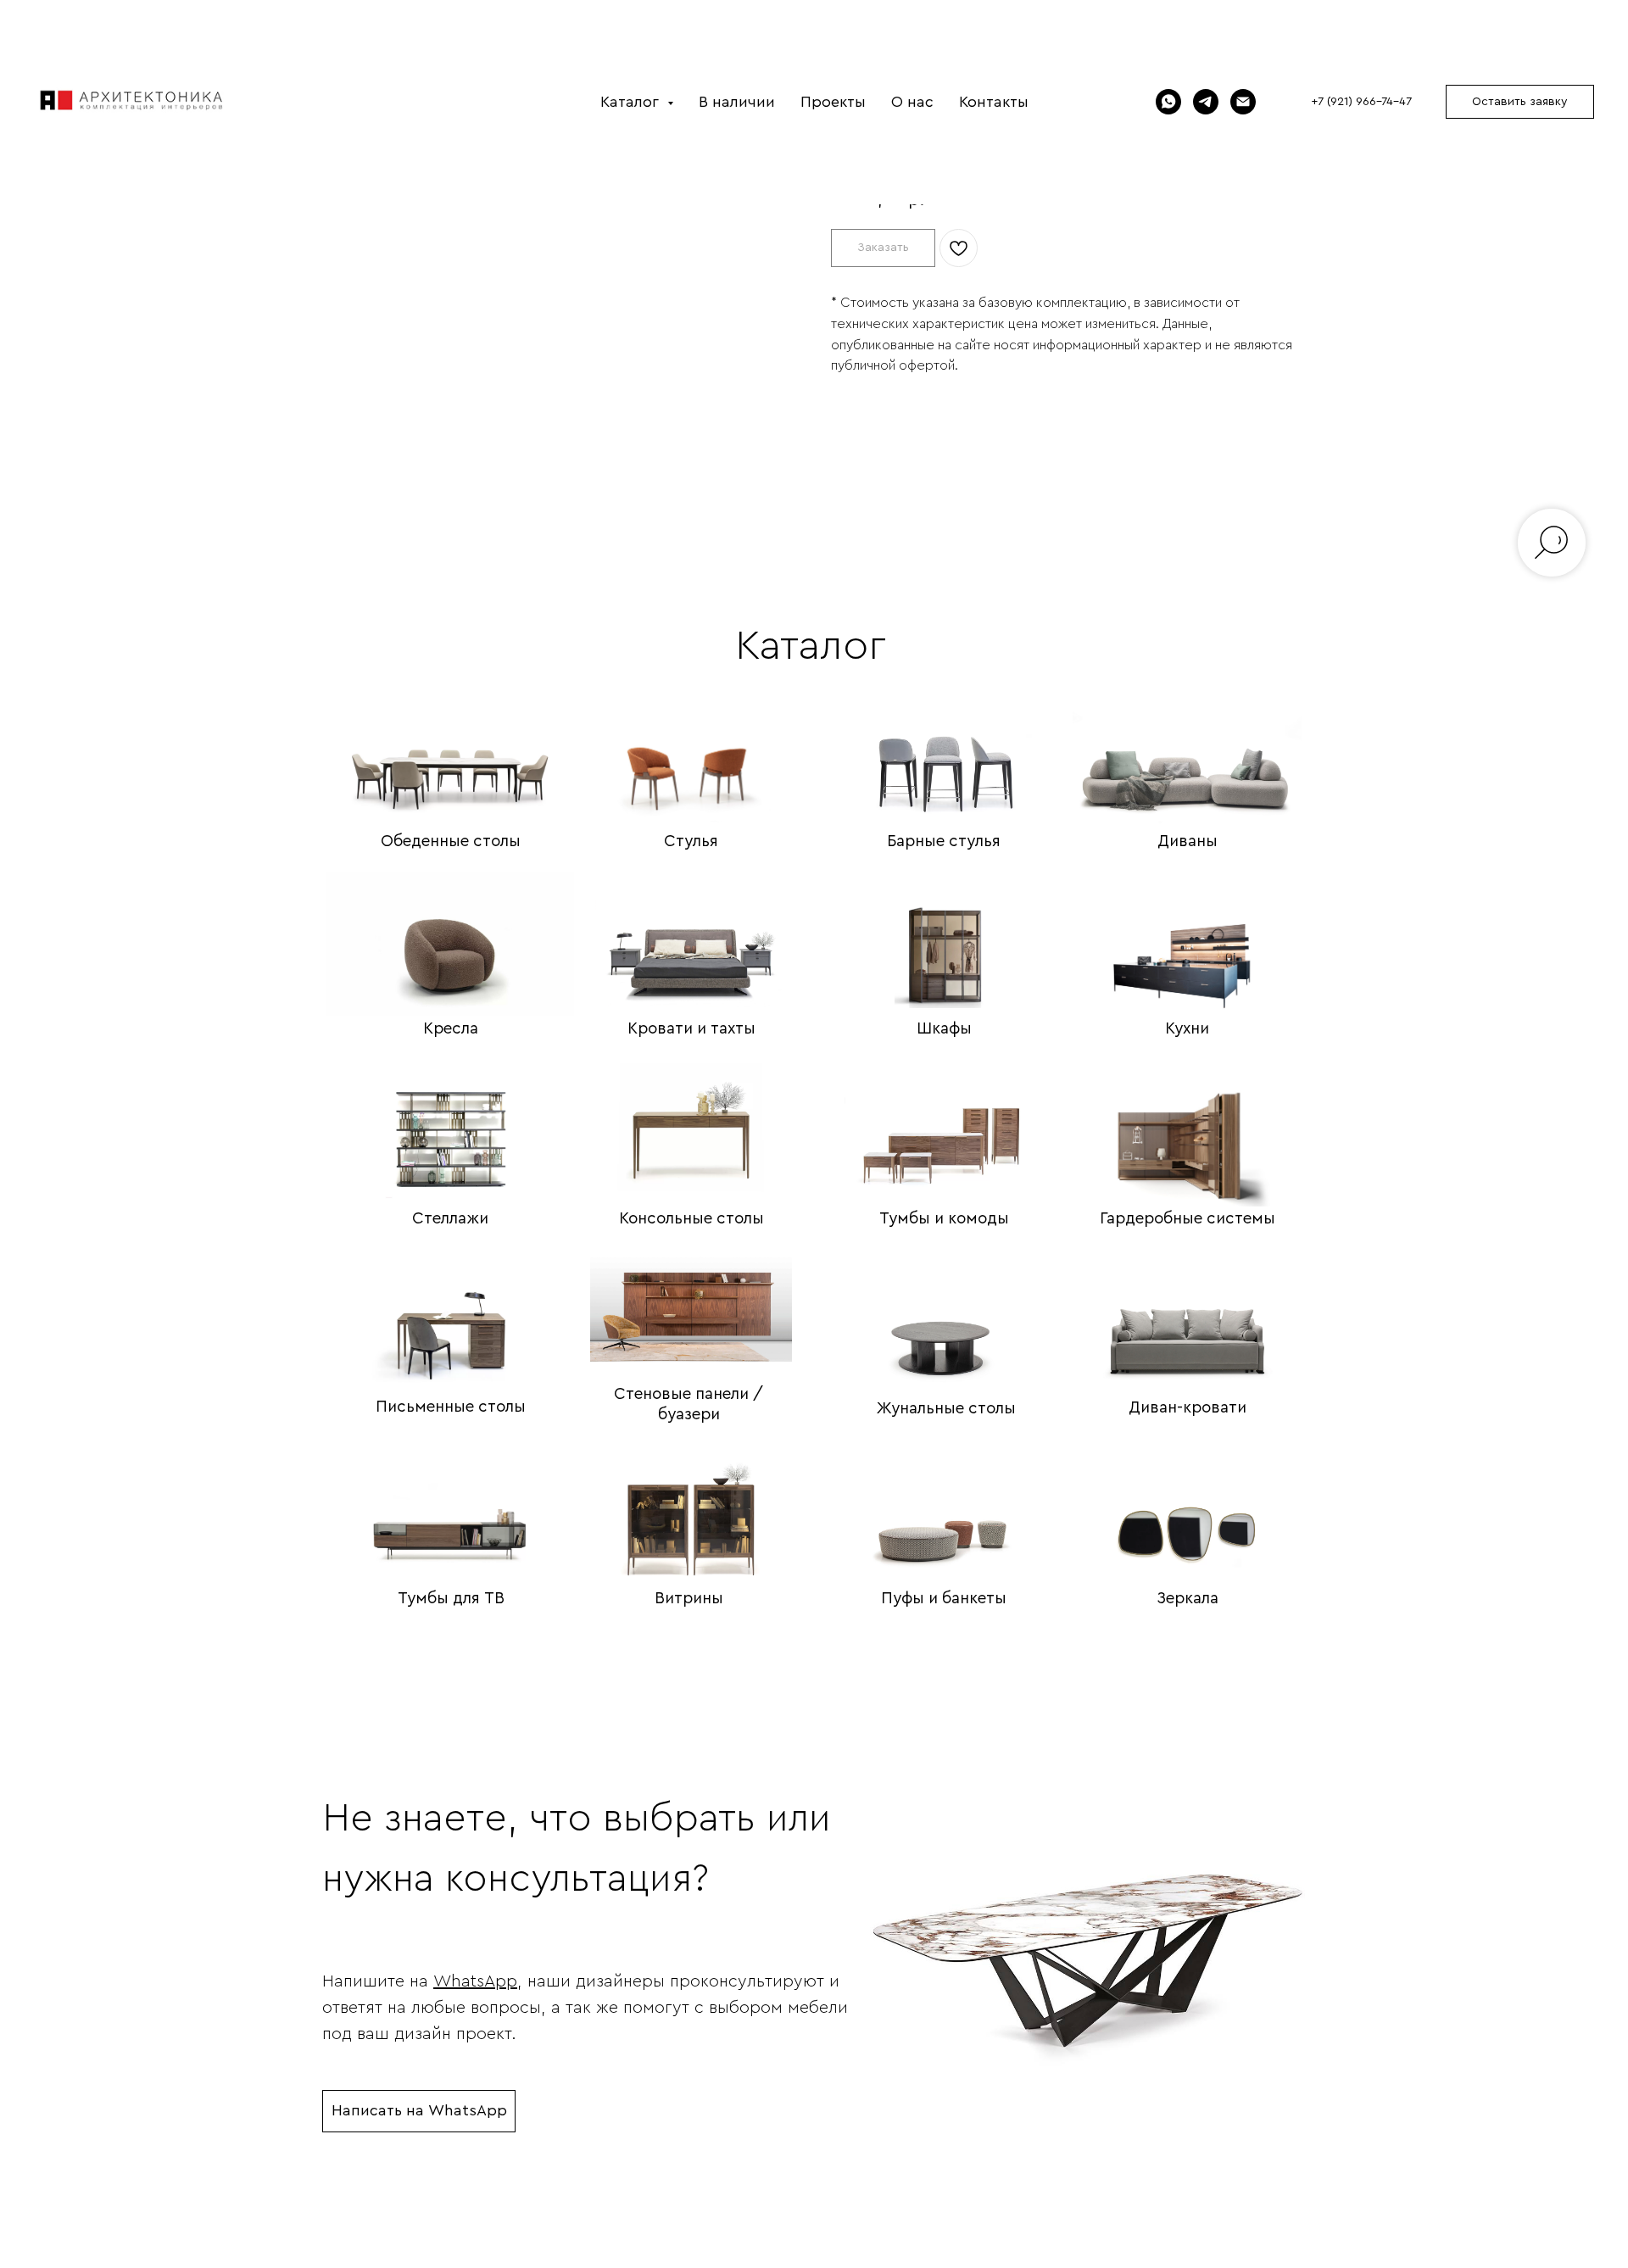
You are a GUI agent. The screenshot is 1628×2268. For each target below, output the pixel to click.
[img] (450, 750)
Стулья (691, 841)
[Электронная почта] (1243, 102)
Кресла (451, 1029)
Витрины (689, 1599)
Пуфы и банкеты (944, 1599)
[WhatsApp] (1168, 102)
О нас (912, 102)
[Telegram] (1206, 102)
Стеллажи (450, 1219)
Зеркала (1188, 1599)
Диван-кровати (1188, 1408)
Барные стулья (944, 841)
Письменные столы (451, 1407)
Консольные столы (691, 1219)
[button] (1520, 102)
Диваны (1188, 841)
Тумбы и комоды (944, 1219)
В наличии (737, 102)
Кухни (1187, 1029)
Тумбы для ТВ (451, 1599)
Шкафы (944, 1029)
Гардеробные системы (1188, 1219)
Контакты (994, 102)
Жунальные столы (946, 1409)
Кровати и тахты (691, 1029)
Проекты (833, 102)
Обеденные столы (451, 841)
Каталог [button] (632, 102)
